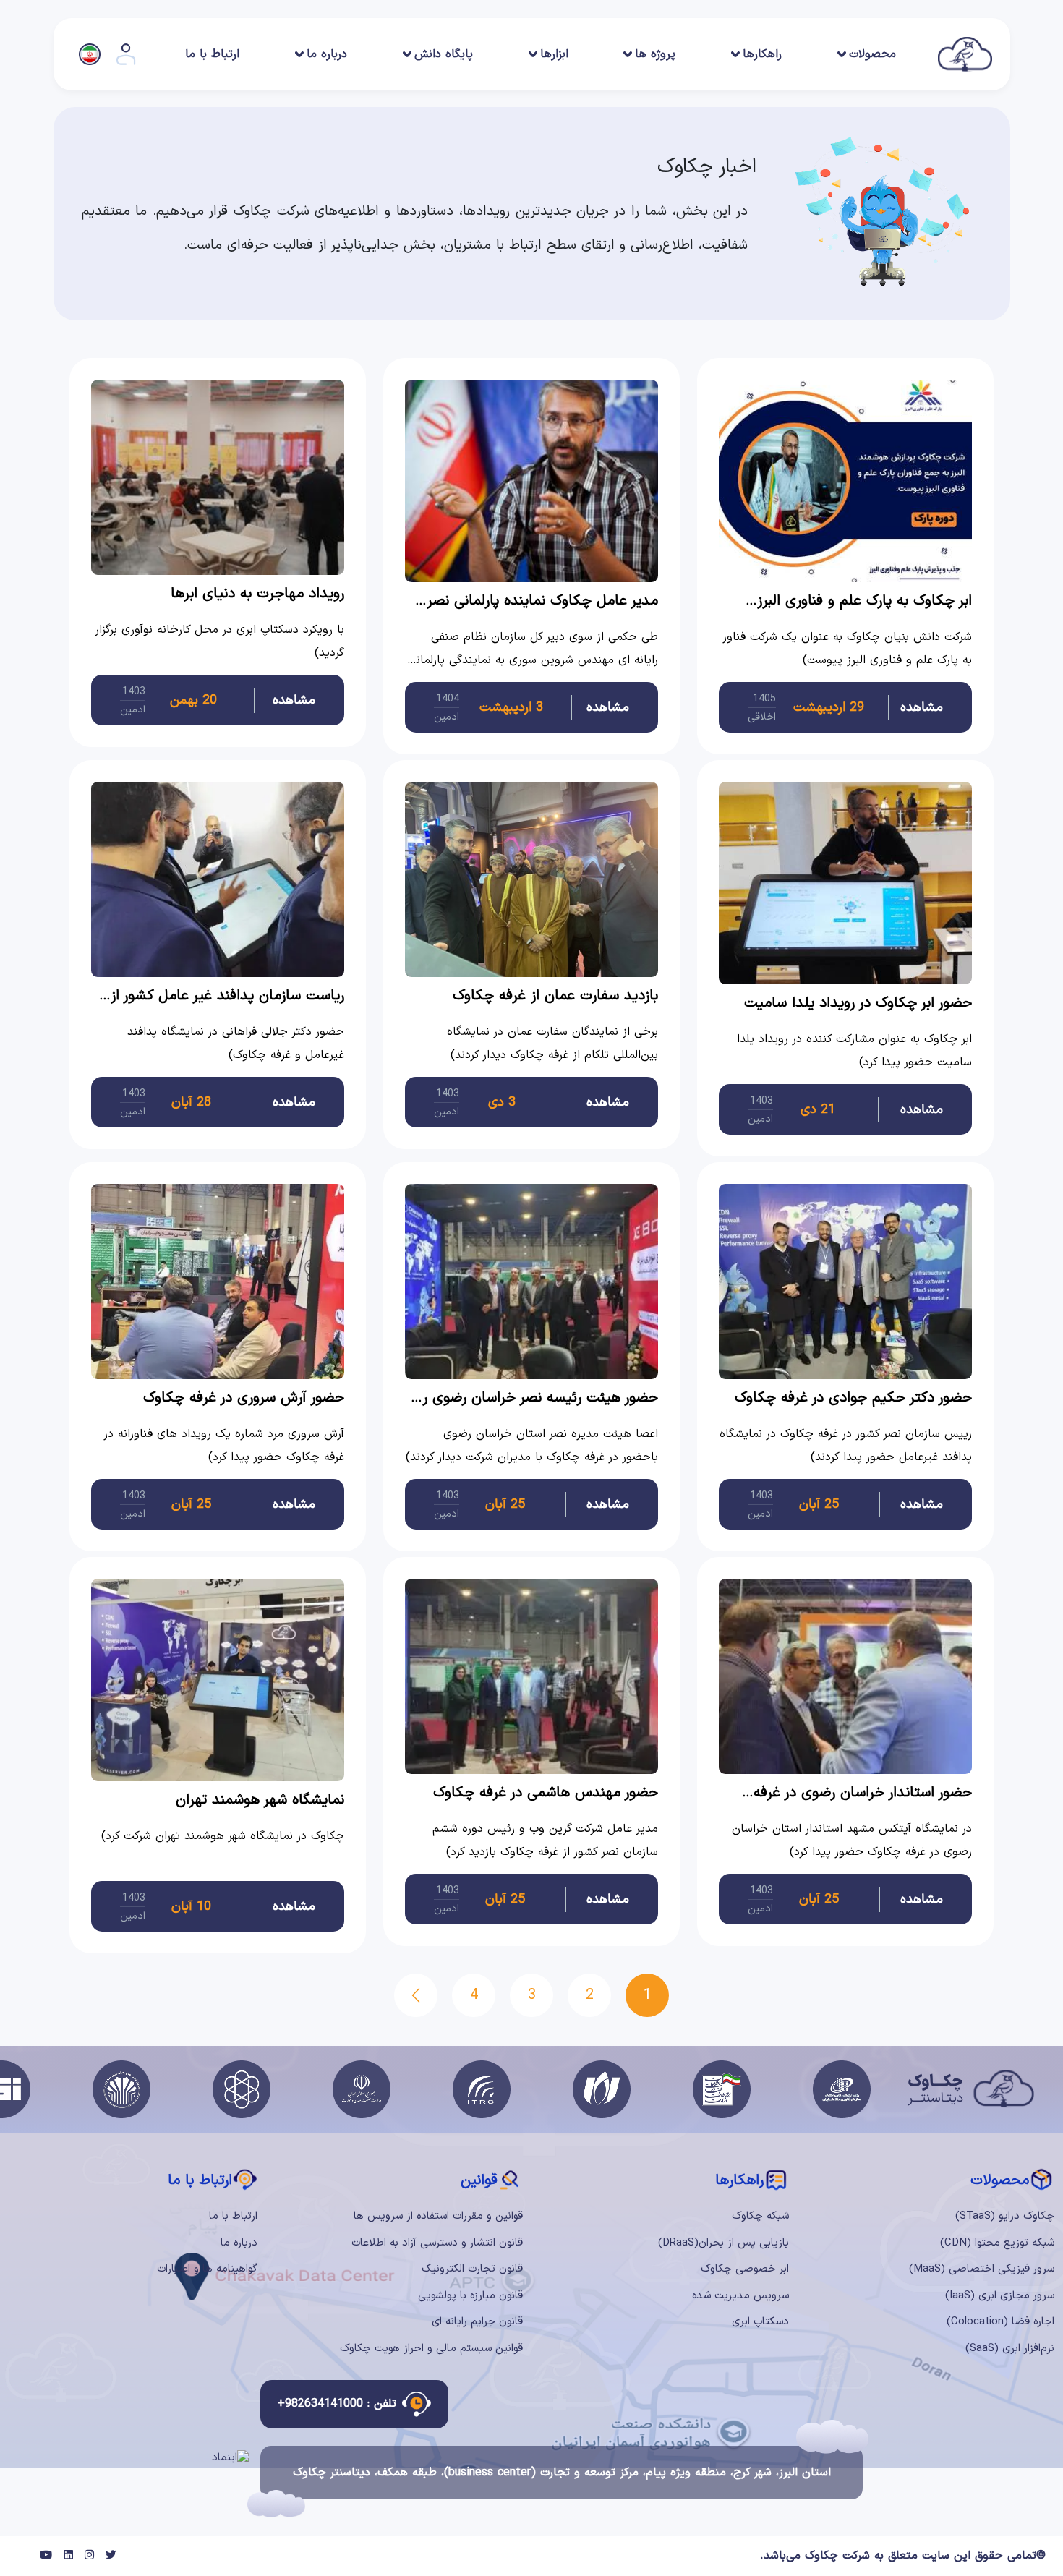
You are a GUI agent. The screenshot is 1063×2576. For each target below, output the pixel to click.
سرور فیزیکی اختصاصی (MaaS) (982, 2269)
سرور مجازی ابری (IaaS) (1000, 2296)
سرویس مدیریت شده (740, 2296)
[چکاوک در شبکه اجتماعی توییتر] (111, 2556)
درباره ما (327, 54)
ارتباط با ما (212, 54)
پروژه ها (655, 54)
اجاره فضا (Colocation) (1000, 2322)
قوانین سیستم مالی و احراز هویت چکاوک (431, 2349)
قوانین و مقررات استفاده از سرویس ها (438, 2216)
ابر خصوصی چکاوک (745, 2269)
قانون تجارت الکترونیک (472, 2269)
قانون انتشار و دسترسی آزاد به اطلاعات (437, 2243)
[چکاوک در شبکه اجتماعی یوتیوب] (46, 2556)
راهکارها (762, 54)
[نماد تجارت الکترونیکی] (230, 2458)
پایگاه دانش (444, 54)
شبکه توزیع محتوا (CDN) (997, 2243)
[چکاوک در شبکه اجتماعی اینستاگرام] (89, 2556)
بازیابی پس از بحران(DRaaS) (723, 2243)
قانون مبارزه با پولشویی (470, 2296)
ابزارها (554, 54)
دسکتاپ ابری (760, 2322)
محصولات (872, 54)
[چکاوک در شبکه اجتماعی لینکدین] (68, 2556)
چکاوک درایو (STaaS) (1005, 2216)
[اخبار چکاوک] (416, 1995)
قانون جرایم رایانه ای (477, 2322)
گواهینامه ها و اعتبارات (207, 2269)
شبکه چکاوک (760, 2216)
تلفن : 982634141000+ (337, 2404)
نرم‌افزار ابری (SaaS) (1010, 2349)
